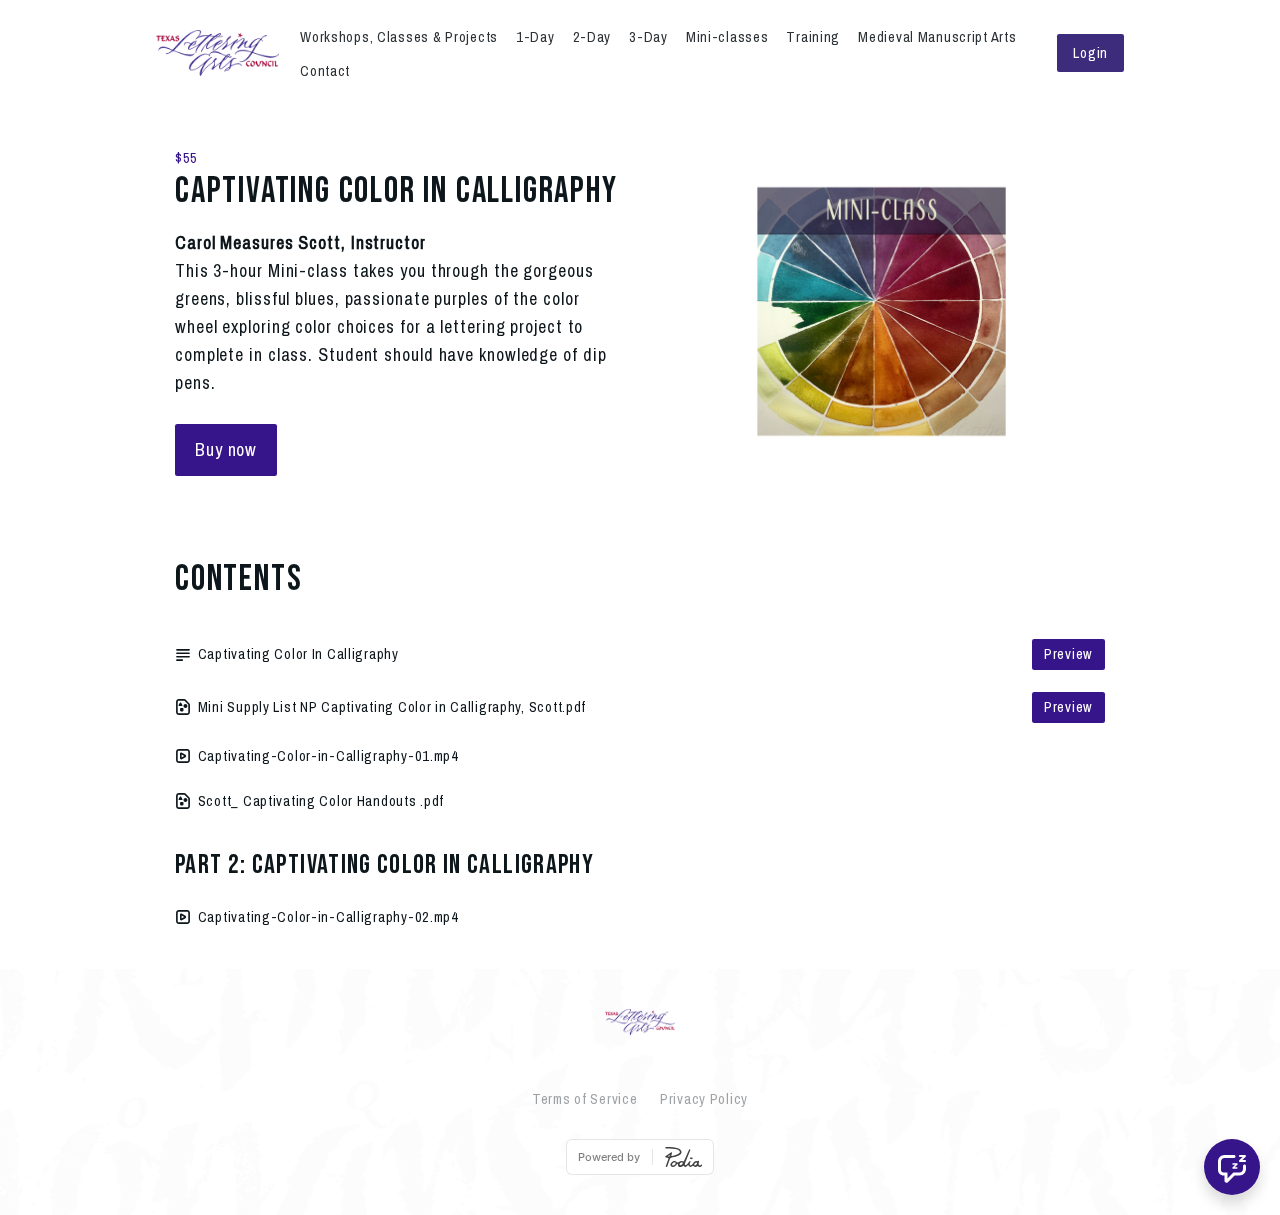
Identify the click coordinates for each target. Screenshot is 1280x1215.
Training (813, 36)
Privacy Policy (704, 1098)
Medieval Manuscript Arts (937, 36)
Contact (325, 70)
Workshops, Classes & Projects (399, 36)
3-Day (648, 36)
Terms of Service (585, 1098)
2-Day (592, 36)
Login (1090, 52)
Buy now (226, 449)
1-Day (535, 36)
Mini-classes (727, 36)
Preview (1068, 653)
